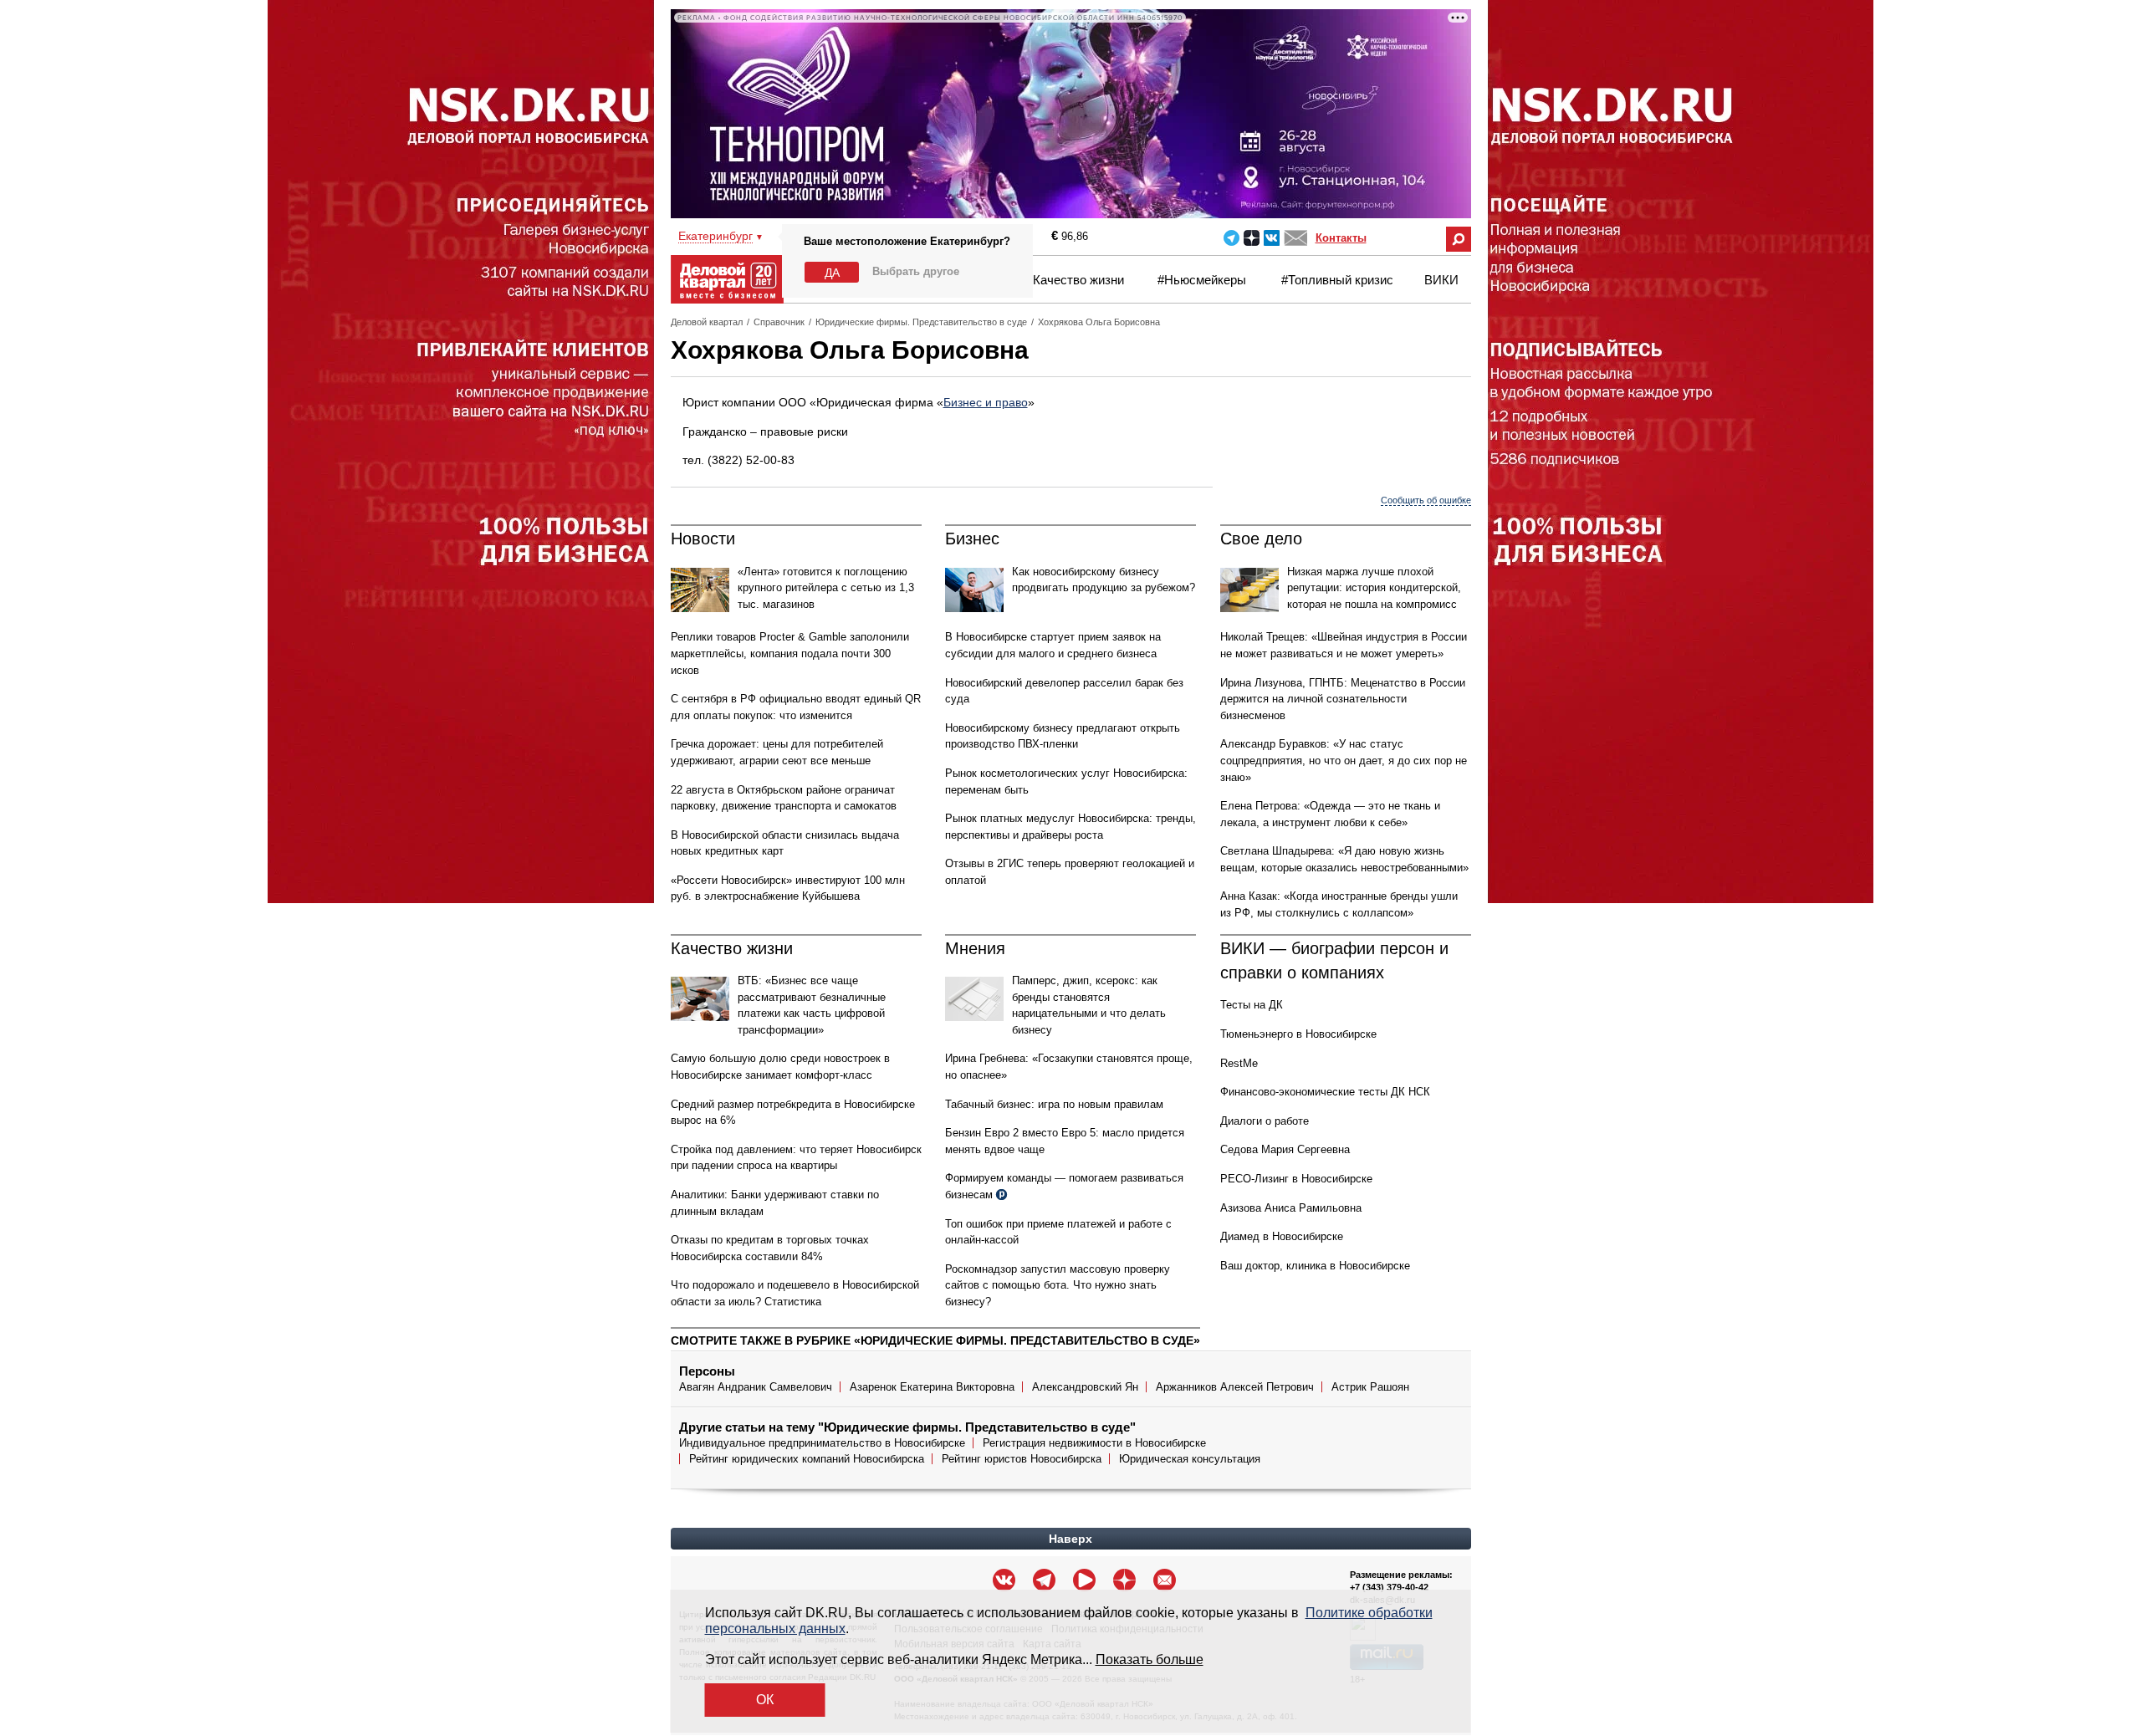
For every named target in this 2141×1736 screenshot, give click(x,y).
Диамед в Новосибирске (1282, 1236)
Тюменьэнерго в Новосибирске (1298, 1034)
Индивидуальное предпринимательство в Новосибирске (822, 1443)
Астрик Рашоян (1370, 1387)
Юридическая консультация (1190, 1459)
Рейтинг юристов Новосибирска (1022, 1459)
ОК (765, 1700)
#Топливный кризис (1337, 280)
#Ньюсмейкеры (1202, 280)
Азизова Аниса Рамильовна (1291, 1208)
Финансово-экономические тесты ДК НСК (1325, 1092)
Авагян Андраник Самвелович (756, 1387)
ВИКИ (1441, 280)
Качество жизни (1078, 280)
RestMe (1239, 1063)
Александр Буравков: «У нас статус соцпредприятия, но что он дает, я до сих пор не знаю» (1344, 760)
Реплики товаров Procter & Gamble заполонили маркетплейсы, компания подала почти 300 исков (790, 653)
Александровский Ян (1085, 1387)
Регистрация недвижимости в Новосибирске (1094, 1443)
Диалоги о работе (1265, 1121)
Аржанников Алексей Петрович (1235, 1387)
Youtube (1084, 1580)
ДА (832, 273)
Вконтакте (1272, 238)
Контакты (1341, 238)
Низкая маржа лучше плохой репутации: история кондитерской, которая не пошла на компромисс (1374, 588)
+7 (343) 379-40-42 (1389, 1587)
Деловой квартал (707, 322)
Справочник (779, 322)
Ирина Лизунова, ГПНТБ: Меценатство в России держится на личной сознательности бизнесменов (1343, 699)
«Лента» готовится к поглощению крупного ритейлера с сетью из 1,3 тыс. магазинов (826, 588)
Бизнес (972, 539)
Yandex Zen (1252, 238)
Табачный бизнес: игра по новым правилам (1054, 1104)
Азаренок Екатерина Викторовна (932, 1387)
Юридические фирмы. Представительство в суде (921, 322)
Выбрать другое (916, 271)
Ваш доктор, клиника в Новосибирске (1315, 1266)
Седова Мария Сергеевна (1285, 1149)
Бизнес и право (986, 402)
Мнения (975, 948)
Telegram (1231, 238)
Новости (703, 539)
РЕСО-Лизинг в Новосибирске (1296, 1179)
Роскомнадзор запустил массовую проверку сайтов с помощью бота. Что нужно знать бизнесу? (1058, 1285)
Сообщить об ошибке (1426, 500)
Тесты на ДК (1252, 1005)
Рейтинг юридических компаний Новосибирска (807, 1459)
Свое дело (1261, 539)
